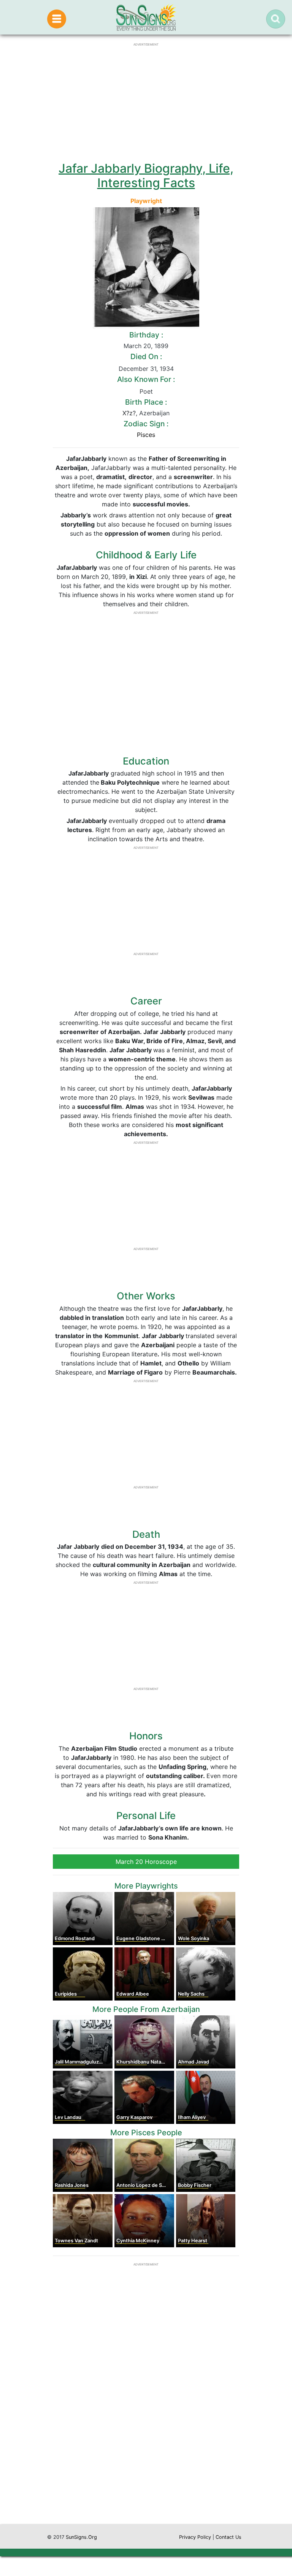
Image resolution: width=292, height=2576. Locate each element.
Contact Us (229, 2537)
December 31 (137, 369)
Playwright (146, 201)
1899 (161, 346)
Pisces (146, 435)
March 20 (137, 346)
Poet (146, 391)
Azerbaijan (154, 413)
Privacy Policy (195, 2537)
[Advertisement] (146, 2452)
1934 (167, 369)
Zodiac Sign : (146, 424)
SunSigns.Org (81, 2537)
